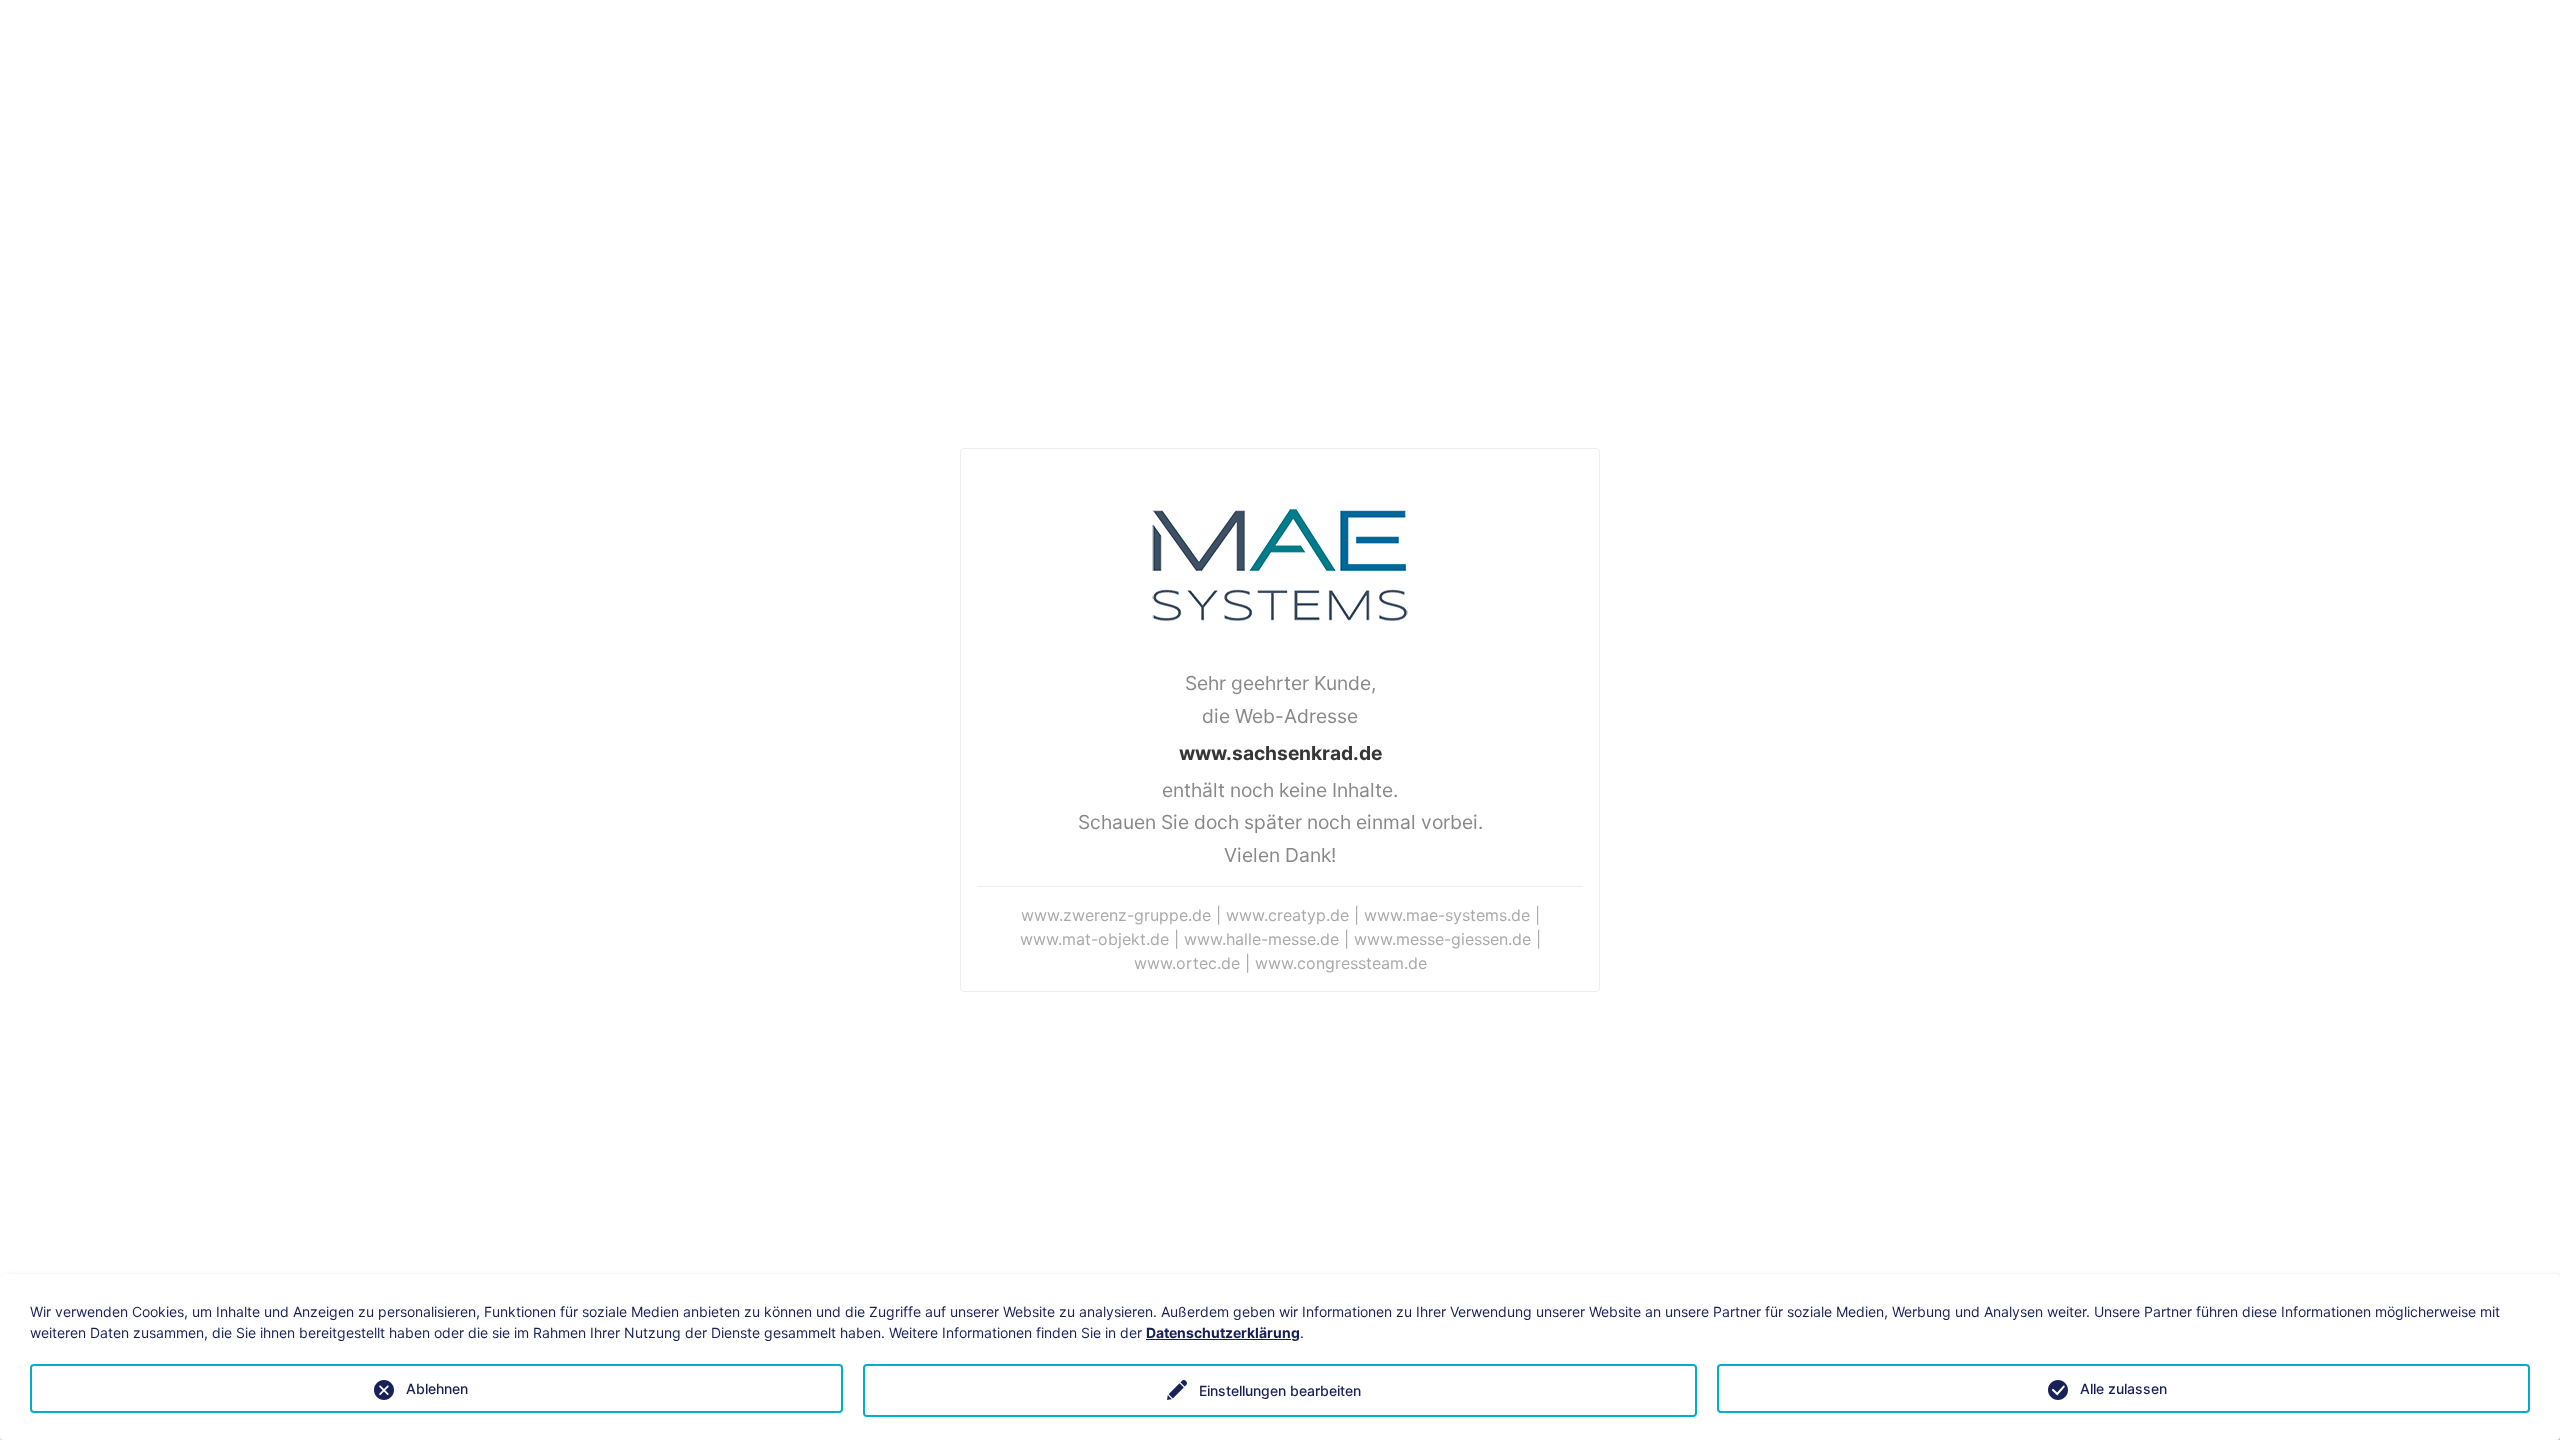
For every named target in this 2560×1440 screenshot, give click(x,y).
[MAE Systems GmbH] (1280, 563)
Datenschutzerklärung (1223, 1332)
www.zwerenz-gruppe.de (1116, 915)
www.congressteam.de (1341, 963)
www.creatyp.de (1287, 915)
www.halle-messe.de (1261, 939)
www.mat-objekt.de (1094, 939)
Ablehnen (437, 1388)
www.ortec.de (1187, 963)
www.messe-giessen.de (1442, 939)
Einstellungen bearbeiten (1280, 1390)
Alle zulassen (2123, 1388)
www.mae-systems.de (1447, 915)
